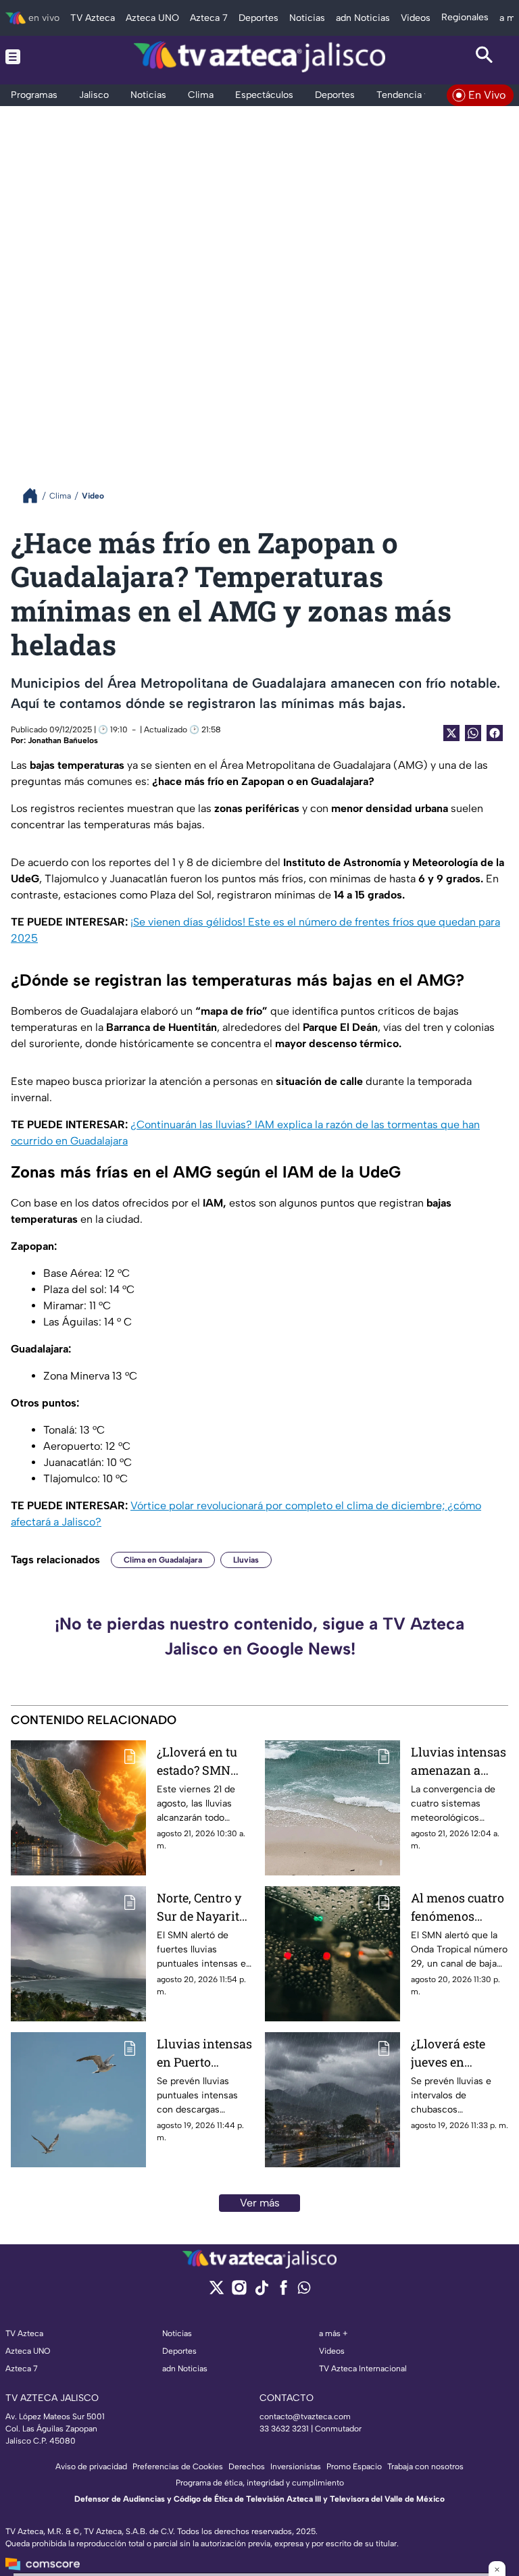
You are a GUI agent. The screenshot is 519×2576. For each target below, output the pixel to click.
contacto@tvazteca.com (305, 2417)
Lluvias (246, 1560)
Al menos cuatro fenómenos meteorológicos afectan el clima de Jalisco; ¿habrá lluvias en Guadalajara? (458, 1908)
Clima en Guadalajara (163, 1560)
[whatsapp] (304, 2291)
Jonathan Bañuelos (63, 740)
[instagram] (239, 2292)
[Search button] (484, 57)
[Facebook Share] (495, 733)
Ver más (260, 2203)
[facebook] (283, 2292)
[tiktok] (261, 2292)
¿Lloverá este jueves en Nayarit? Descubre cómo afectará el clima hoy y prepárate (458, 2053)
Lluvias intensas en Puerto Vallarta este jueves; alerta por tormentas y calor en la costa (205, 2053)
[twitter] (217, 2292)
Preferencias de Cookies (178, 2467)
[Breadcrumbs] (35, 496)
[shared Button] (473, 733)
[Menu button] (35, 57)
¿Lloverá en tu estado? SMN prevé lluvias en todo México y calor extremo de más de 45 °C (204, 1762)
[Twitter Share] (451, 733)
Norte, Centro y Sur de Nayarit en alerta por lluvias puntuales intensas (199, 1908)
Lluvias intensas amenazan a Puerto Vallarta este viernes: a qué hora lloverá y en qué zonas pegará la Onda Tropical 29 (459, 1762)
